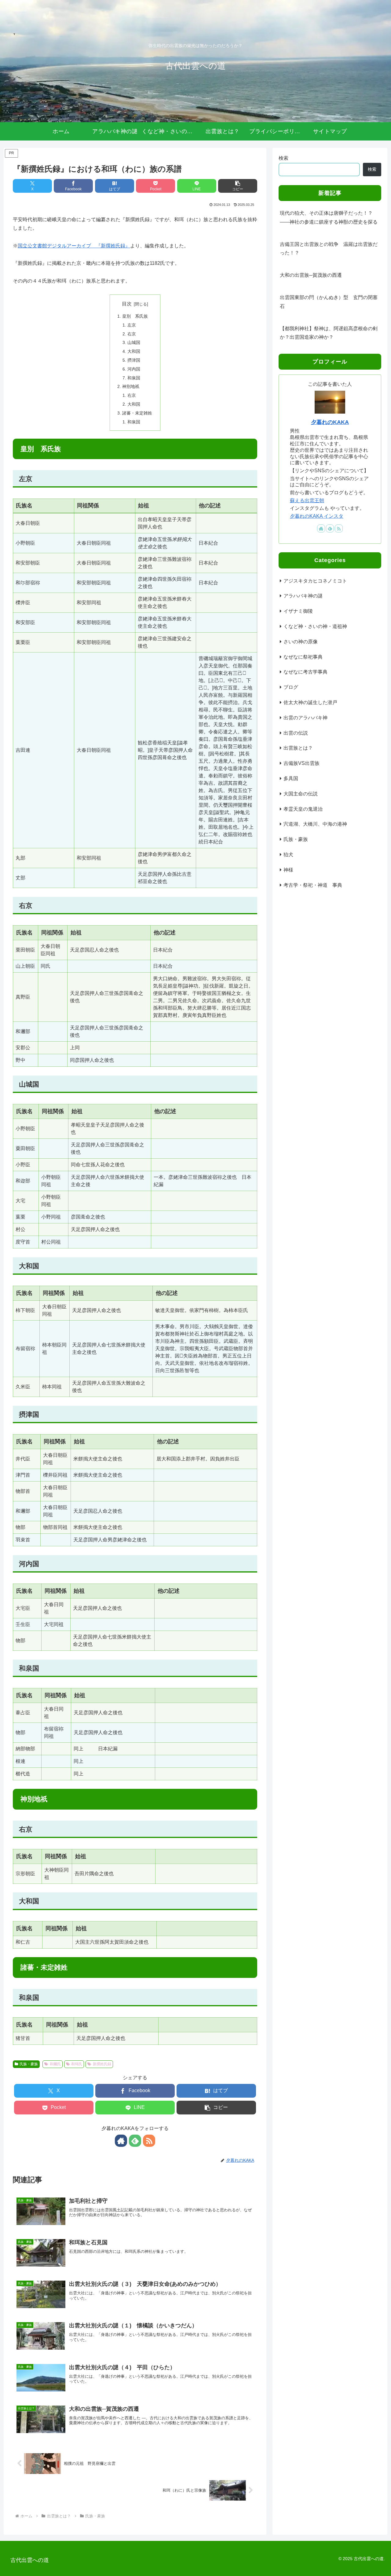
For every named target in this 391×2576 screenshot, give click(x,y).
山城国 (134, 342)
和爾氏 (55, 2064)
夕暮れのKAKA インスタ (317, 516)
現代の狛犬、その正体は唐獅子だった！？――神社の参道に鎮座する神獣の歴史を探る (329, 217)
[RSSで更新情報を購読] (149, 2141)
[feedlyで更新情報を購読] (135, 2141)
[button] (238, 186)
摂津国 (134, 360)
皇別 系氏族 (135, 316)
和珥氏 (77, 2064)
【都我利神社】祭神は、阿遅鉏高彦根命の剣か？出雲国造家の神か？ (329, 333)
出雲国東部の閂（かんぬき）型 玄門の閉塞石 (329, 302)
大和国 (134, 351)
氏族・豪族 (29, 2064)
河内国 (134, 369)
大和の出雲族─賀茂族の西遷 (311, 275)
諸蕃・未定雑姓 (137, 413)
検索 (283, 158)
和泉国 (134, 378)
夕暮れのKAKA (330, 422)
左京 (132, 325)
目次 (127, 304)
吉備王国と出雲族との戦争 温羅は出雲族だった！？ (329, 249)
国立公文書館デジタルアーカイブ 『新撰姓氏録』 (74, 246)
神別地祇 (131, 386)
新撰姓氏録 (102, 2064)
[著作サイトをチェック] (121, 2141)
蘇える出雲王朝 (307, 501)
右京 (132, 334)
